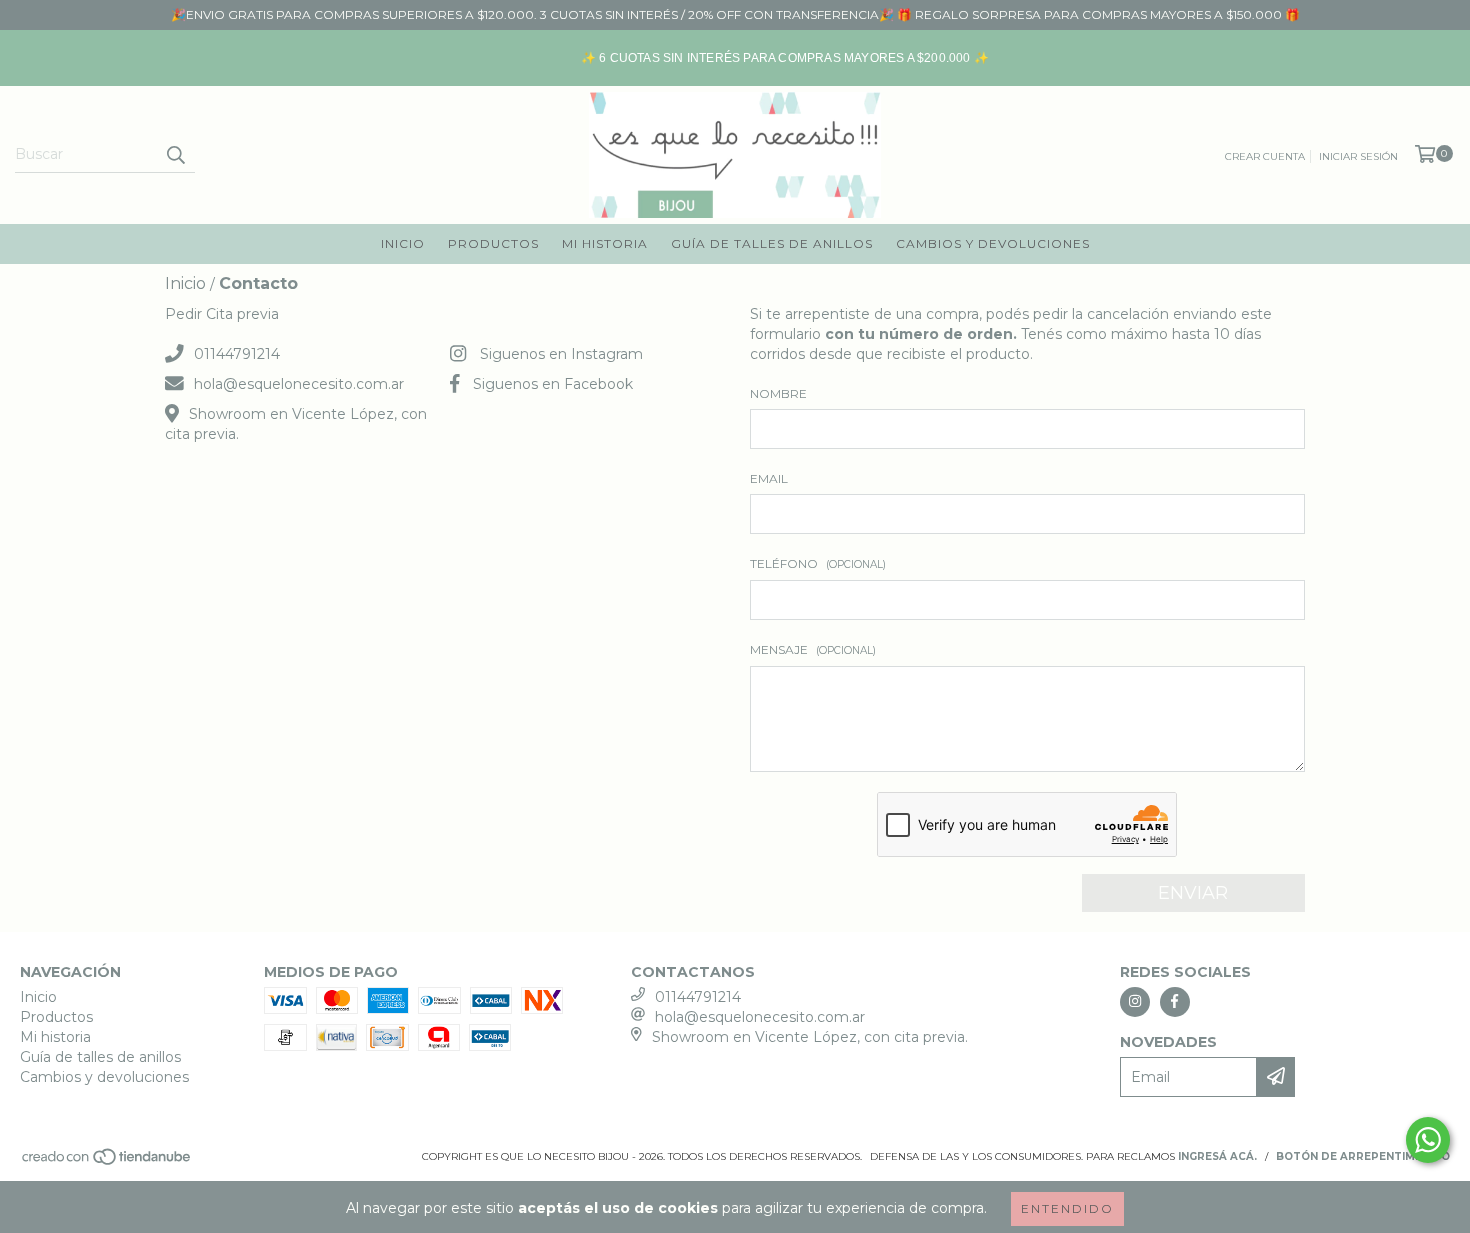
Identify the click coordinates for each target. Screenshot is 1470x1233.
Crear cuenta (1265, 156)
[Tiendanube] (107, 1162)
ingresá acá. (1217, 1156)
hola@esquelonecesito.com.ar (299, 384)
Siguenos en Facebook (553, 384)
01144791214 (237, 354)
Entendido (1067, 1208)
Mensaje (813, 649)
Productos (493, 243)
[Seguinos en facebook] (1175, 1002)
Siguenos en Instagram (561, 354)
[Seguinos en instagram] (1135, 1002)
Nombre (778, 393)
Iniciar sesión (1358, 156)
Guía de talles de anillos (772, 243)
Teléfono (818, 563)
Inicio (403, 243)
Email (769, 478)
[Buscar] (175, 155)
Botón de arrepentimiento (1363, 1156)
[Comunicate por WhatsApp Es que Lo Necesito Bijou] (1428, 1140)
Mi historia (605, 243)
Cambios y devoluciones (993, 243)
